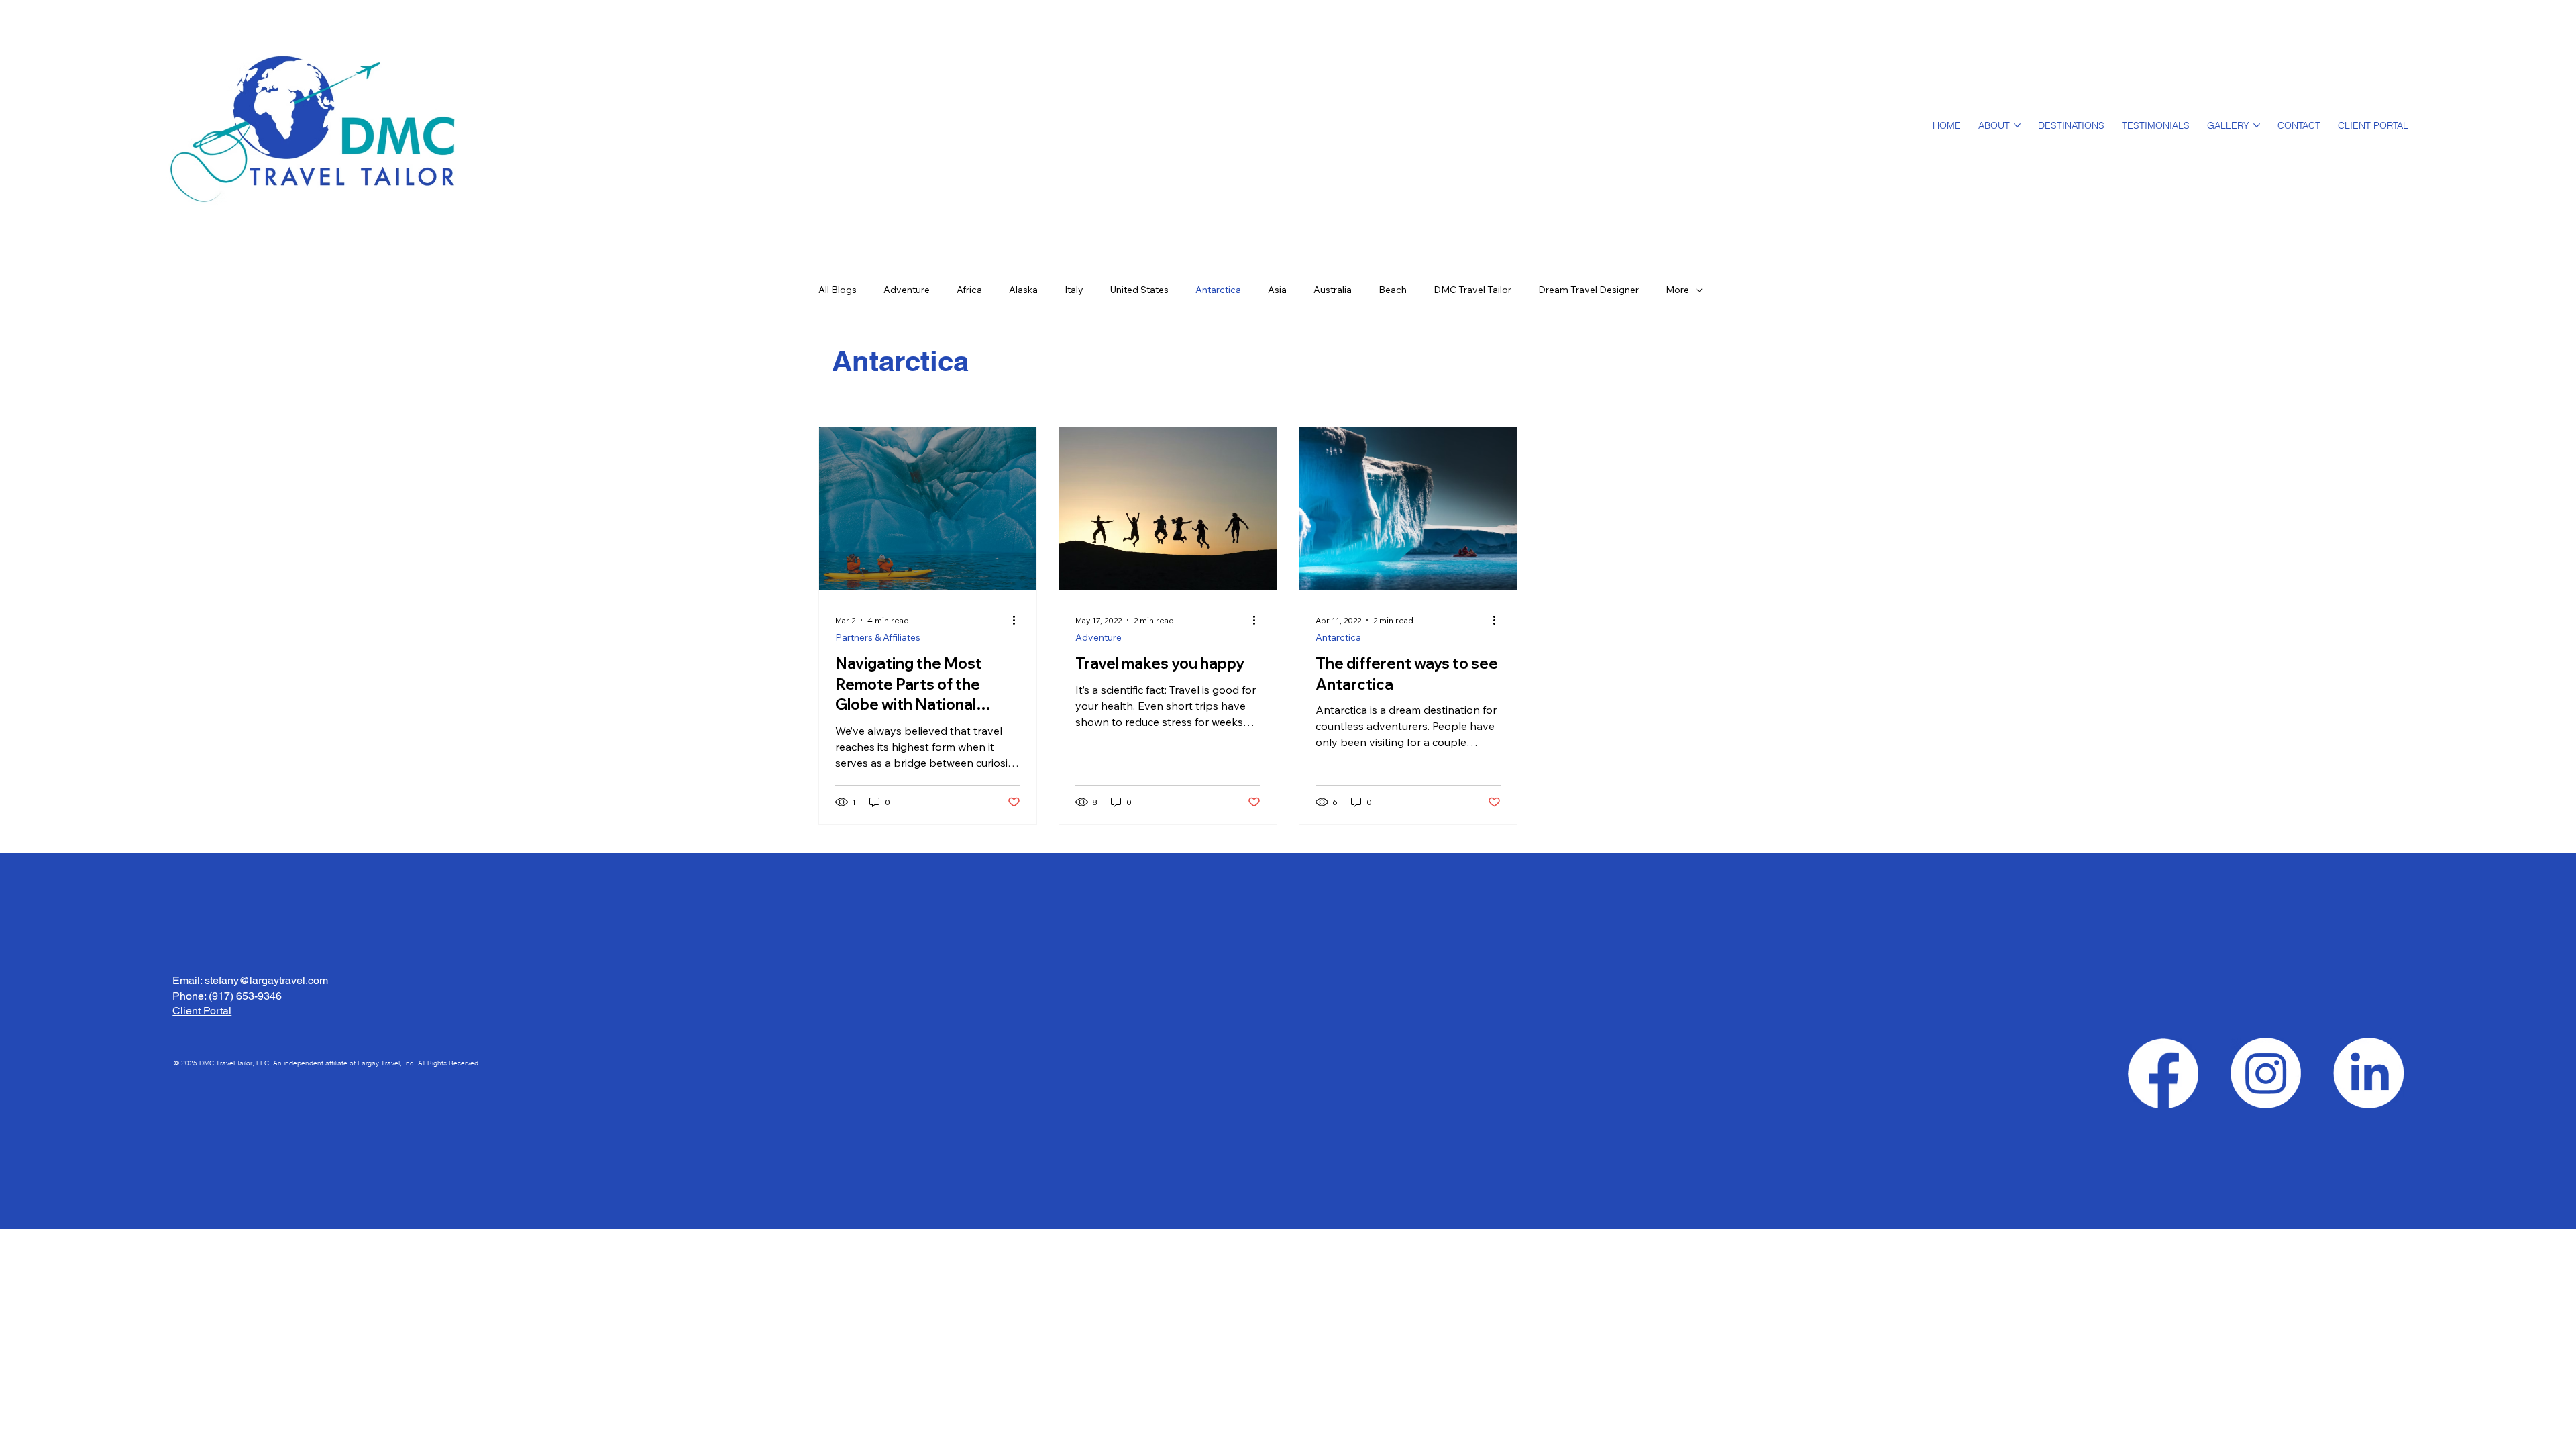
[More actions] (1018, 620)
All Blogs (838, 290)
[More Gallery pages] (2257, 125)
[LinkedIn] (2368, 1073)
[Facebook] (2163, 1073)
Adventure (907, 290)
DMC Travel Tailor (1472, 290)
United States (1139, 290)
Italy (1074, 290)
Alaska (1023, 290)
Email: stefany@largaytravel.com (250, 980)
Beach (1393, 290)
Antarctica (1218, 290)
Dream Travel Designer (1589, 290)
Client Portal (202, 1011)
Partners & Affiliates (878, 637)
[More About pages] (2017, 125)
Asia (1277, 290)
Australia (1333, 290)
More (1677, 290)
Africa (969, 290)
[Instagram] (2266, 1073)
